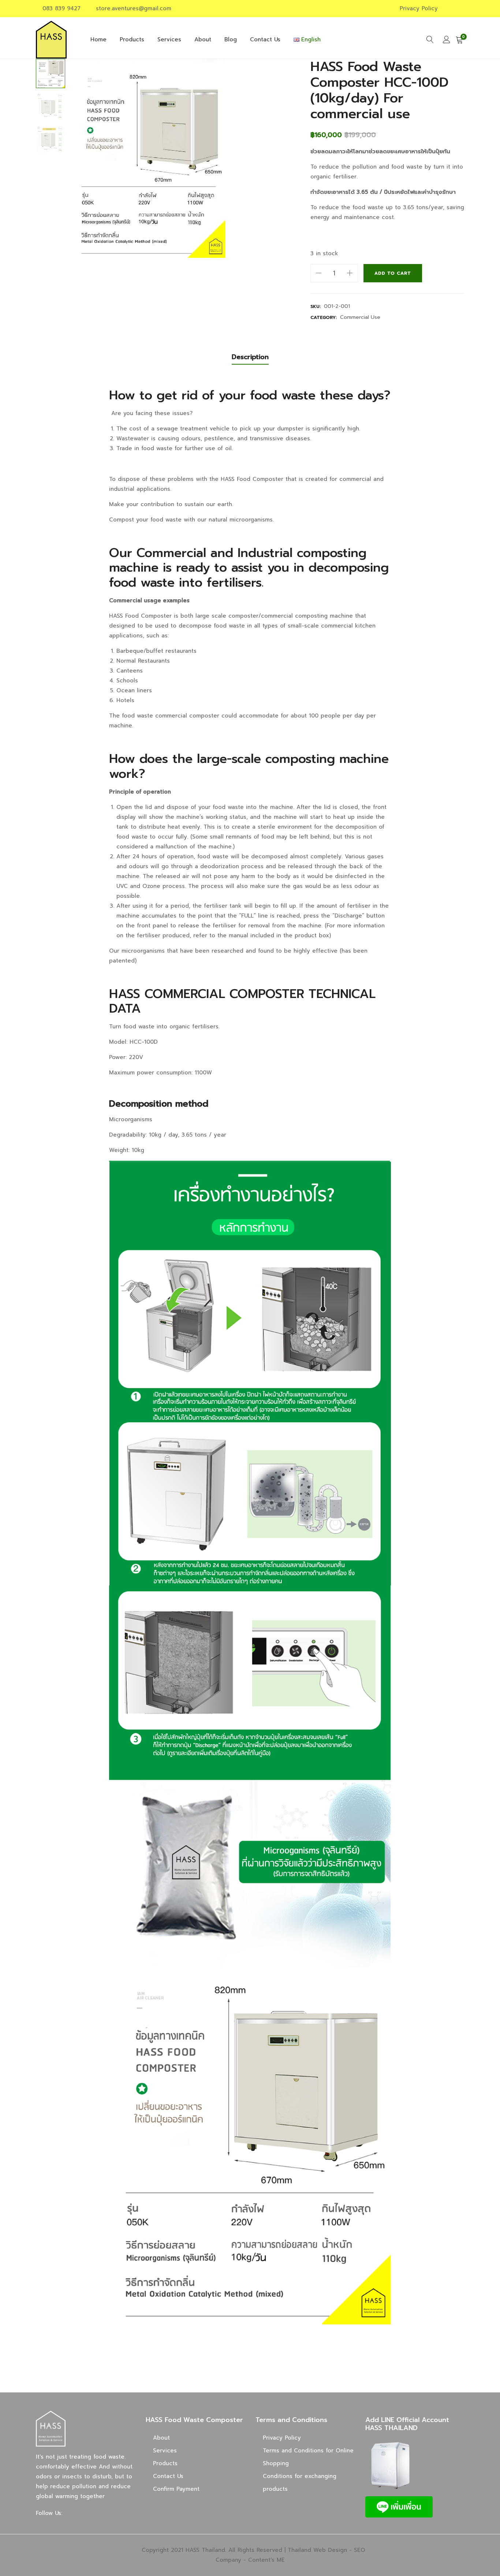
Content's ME (266, 2560)
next (283, 158)
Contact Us (265, 39)
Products (132, 39)
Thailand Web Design (317, 2550)
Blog (231, 39)
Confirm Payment (176, 2489)
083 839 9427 (61, 8)
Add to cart (393, 273)
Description (250, 357)
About (203, 39)
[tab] (250, 357)
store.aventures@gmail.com (134, 8)
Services (169, 39)
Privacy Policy (419, 8)
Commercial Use (360, 317)
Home (98, 39)
